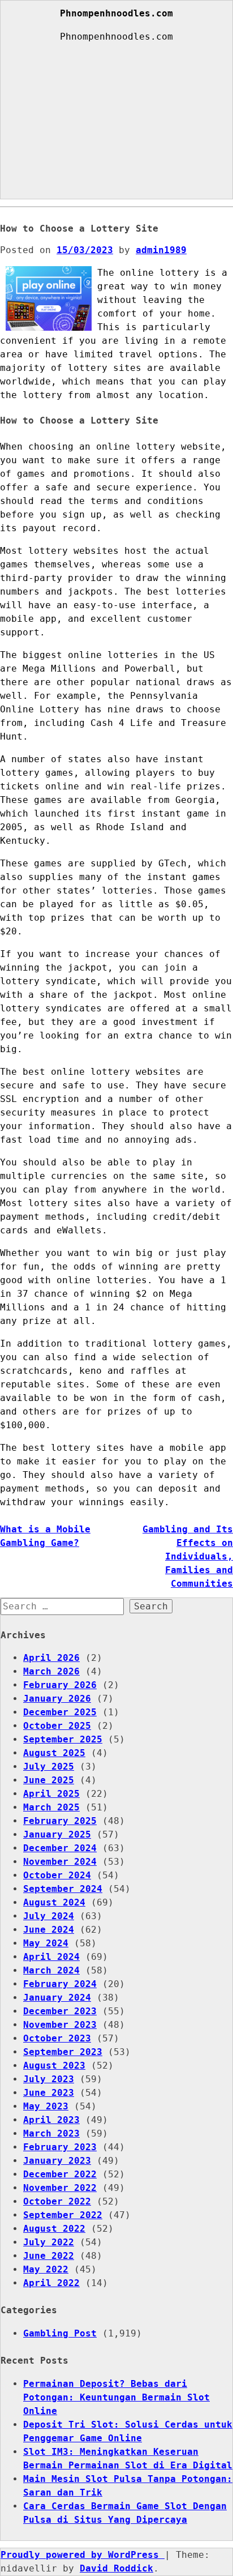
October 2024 (57, 1875)
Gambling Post (60, 2333)
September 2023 (63, 2052)
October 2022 (57, 2201)
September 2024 (63, 1889)
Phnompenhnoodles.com (116, 13)
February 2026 (60, 1685)
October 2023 (57, 2038)
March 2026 (51, 1671)
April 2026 (51, 1658)
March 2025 (51, 1807)
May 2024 (46, 1943)
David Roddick (116, 2568)
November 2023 (60, 2025)
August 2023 (54, 2066)
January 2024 (57, 1998)
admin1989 (161, 250)
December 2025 (60, 1712)
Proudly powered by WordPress (83, 2555)
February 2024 (60, 1984)
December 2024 (60, 1848)
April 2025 (51, 1794)
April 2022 (51, 2283)
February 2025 (60, 1821)
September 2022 (63, 2215)
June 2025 (49, 1780)
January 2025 (57, 1834)
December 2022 (60, 2174)
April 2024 (51, 1957)
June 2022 (49, 2256)
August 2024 (54, 1902)
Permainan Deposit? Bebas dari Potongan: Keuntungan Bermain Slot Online (116, 2397)
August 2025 (54, 1753)
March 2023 (51, 2133)
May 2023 (46, 2106)
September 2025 (63, 1739)
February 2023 (60, 2147)
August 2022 (54, 2229)
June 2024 (49, 1930)
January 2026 (57, 1699)
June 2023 (49, 2093)
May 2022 (46, 2269)
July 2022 (49, 2242)
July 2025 (49, 1767)
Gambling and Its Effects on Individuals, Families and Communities (188, 1556)
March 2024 (51, 1970)
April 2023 (51, 2120)
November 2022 (60, 2188)
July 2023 (49, 2079)
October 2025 (57, 1726)
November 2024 (60, 1862)
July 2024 (49, 1916)
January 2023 (57, 2161)
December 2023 (60, 2011)
